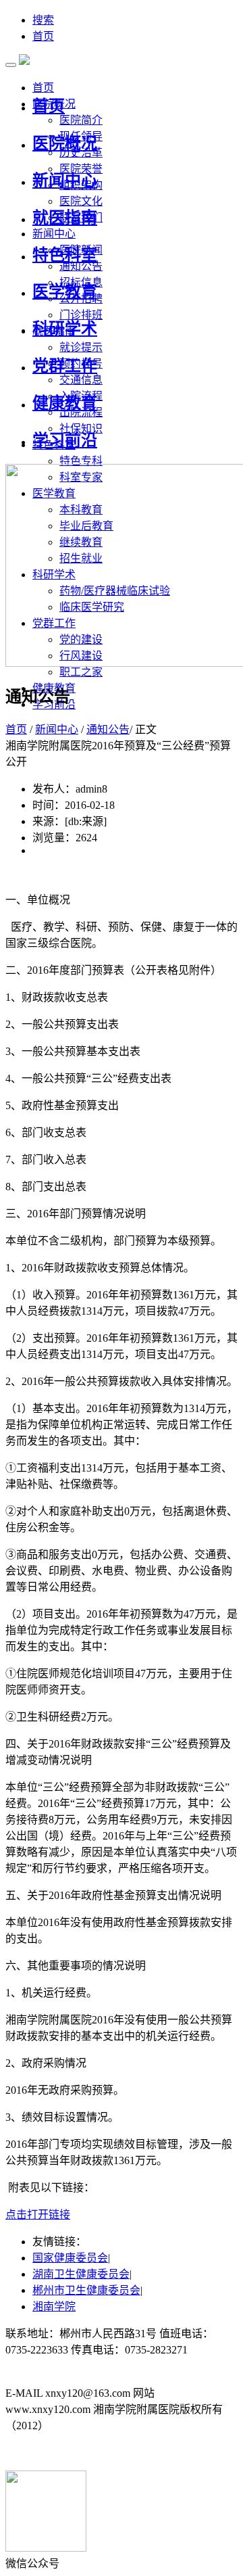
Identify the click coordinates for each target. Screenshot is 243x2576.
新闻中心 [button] (54, 234)
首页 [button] (43, 88)
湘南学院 (54, 2306)
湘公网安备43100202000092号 (76, 2453)
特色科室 (65, 255)
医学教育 (65, 291)
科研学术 (65, 329)
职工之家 (81, 672)
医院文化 (81, 201)
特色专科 (81, 461)
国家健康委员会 (70, 2258)
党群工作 (65, 366)
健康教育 (65, 403)
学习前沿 (65, 440)
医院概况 (65, 143)
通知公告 (81, 266)
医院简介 (81, 120)
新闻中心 (65, 181)
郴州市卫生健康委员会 (86, 2290)
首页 (43, 36)
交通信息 (81, 380)
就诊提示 (81, 347)
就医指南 (65, 218)
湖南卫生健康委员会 (81, 2274)
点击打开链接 (38, 2215)
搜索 (43, 20)
